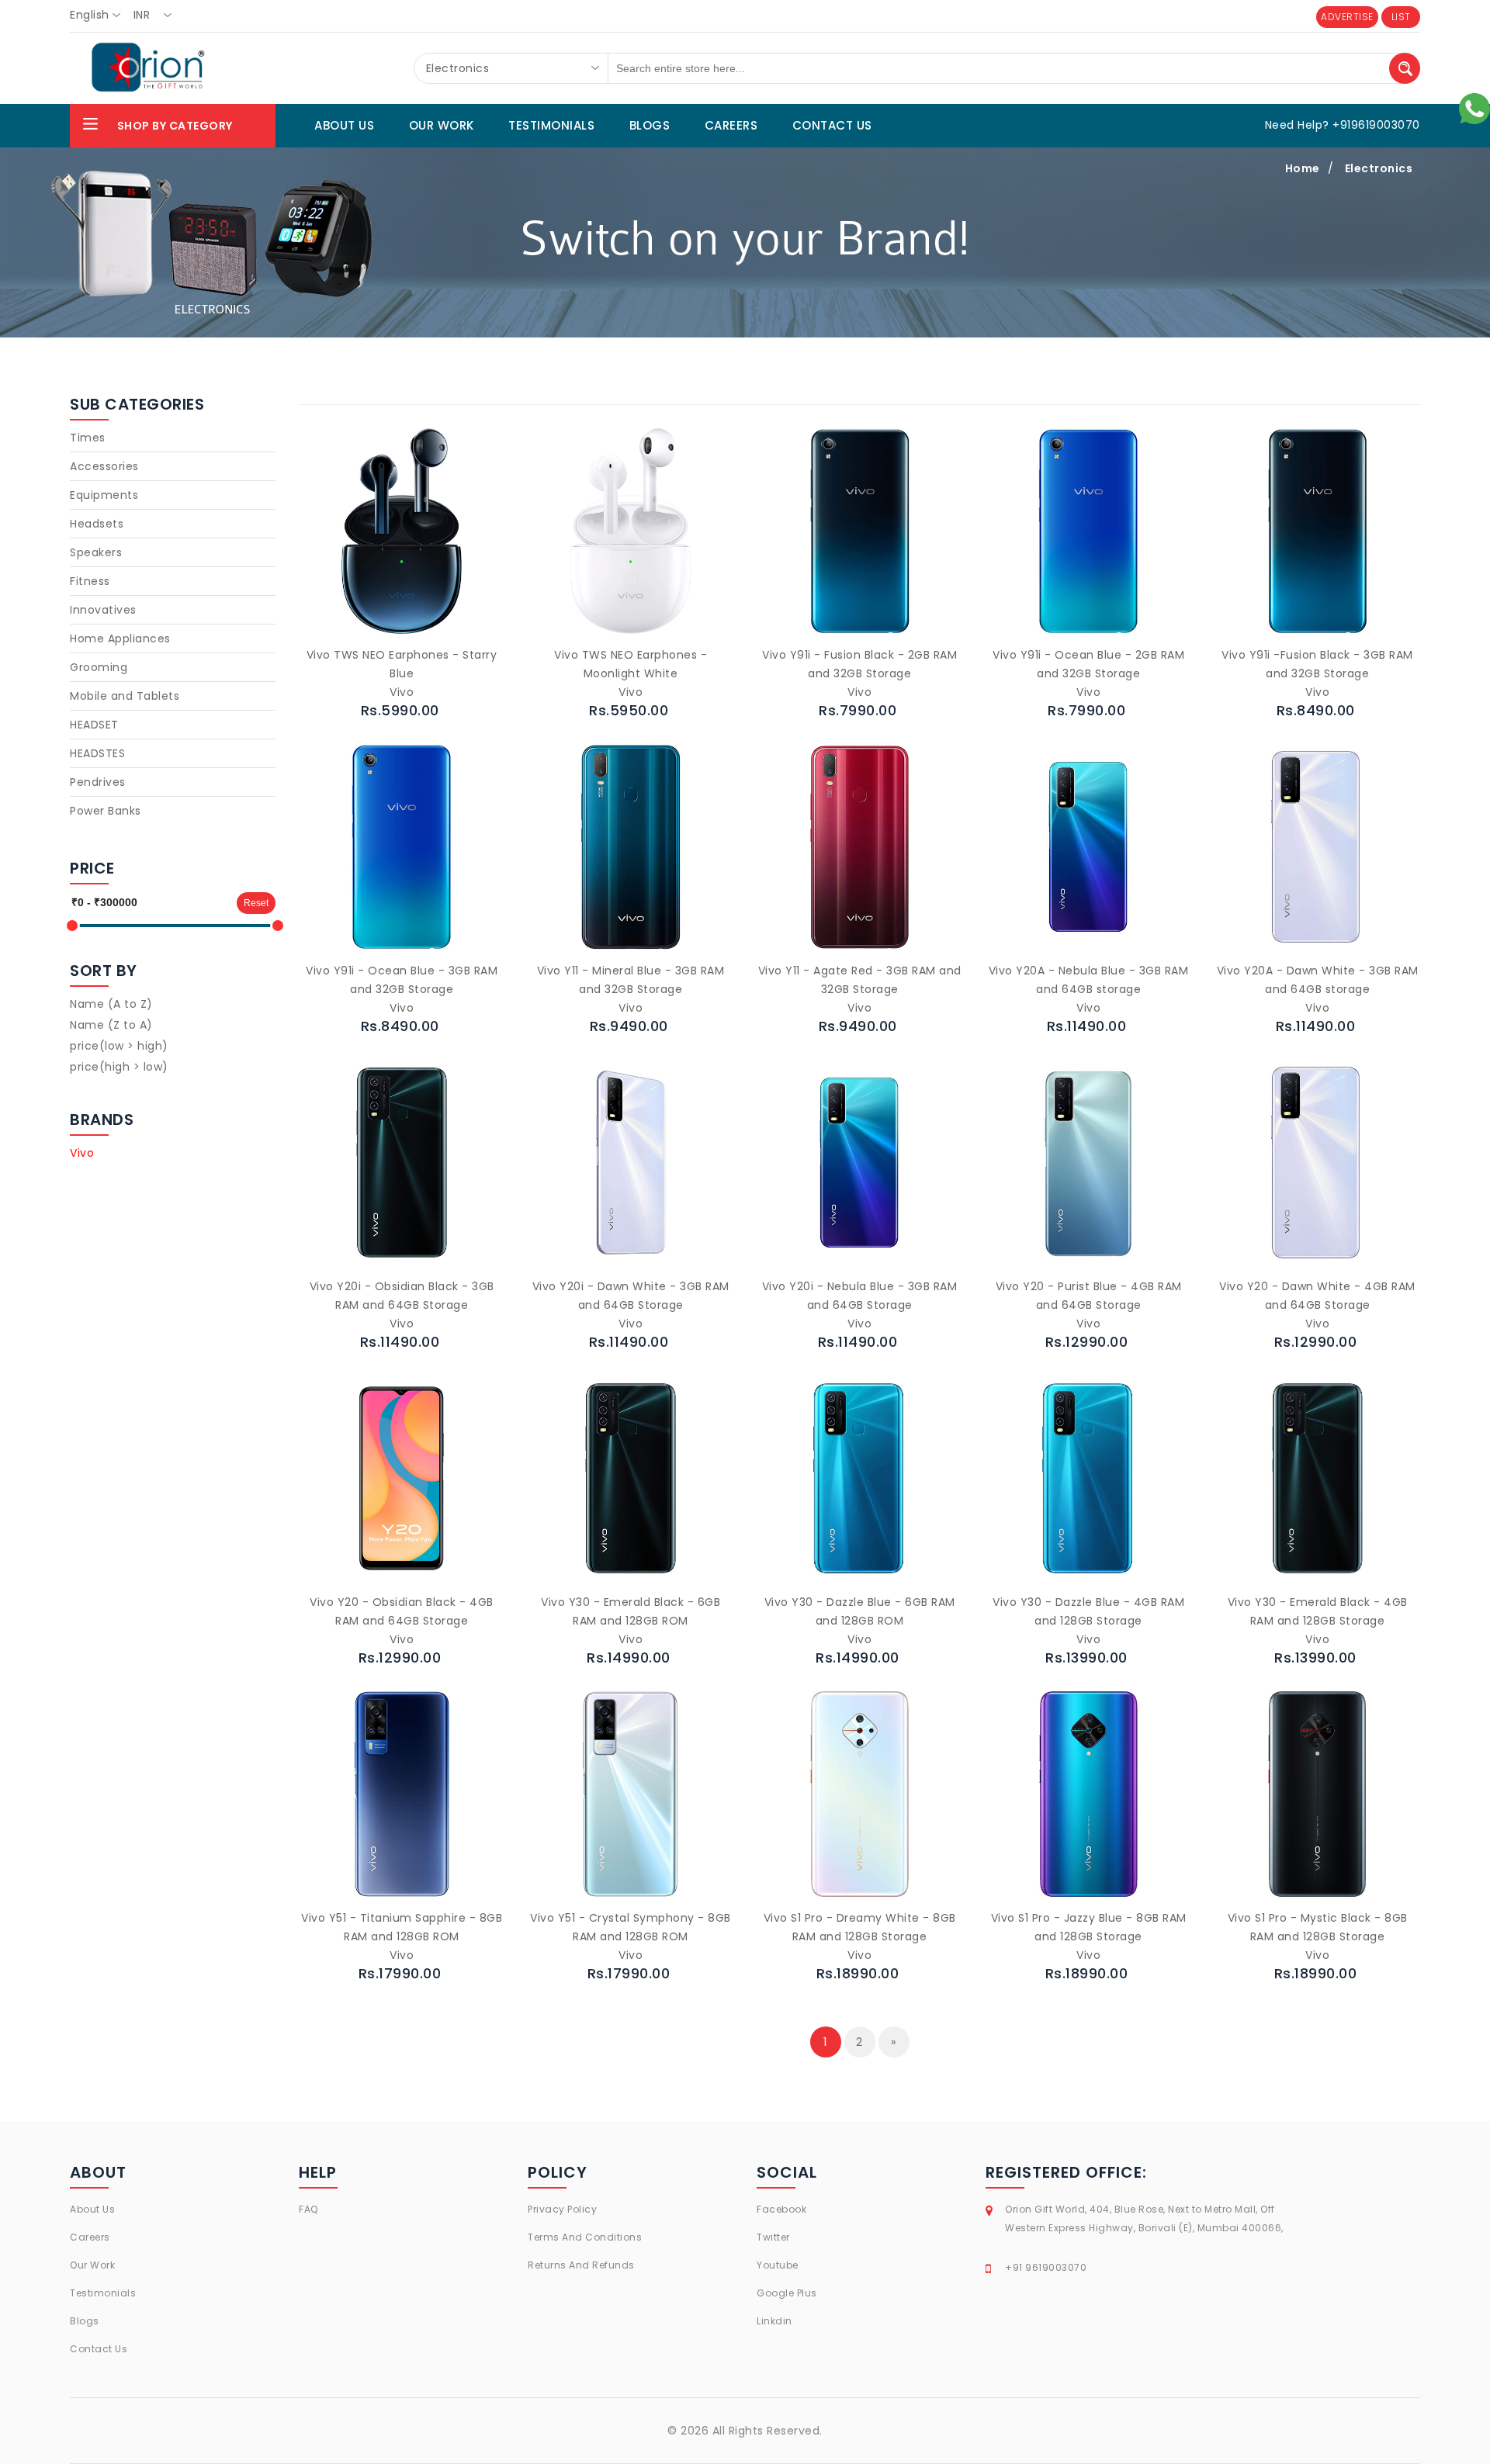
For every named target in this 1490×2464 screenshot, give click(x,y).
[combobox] (100, 16)
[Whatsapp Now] (1474, 108)
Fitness (90, 581)
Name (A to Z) (111, 1004)
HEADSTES (97, 753)
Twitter (773, 2237)
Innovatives (103, 610)
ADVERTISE (1347, 17)
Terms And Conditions (585, 2237)
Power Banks (106, 811)
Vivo (82, 1153)
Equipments (104, 495)
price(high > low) (119, 1067)
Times (88, 438)
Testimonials (103, 2293)
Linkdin (774, 2321)
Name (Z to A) (111, 1025)
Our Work (92, 2265)
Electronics (1379, 168)
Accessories (104, 466)
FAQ (308, 2209)
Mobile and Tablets (125, 696)
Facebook (781, 2209)
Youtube (778, 2265)
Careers (90, 2237)
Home (1303, 168)
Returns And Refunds (581, 2265)
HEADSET (94, 725)
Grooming (99, 667)
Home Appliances (120, 638)
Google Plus (787, 2293)
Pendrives (98, 782)
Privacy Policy (562, 2209)
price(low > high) (119, 1046)
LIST (1401, 17)
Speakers (96, 552)
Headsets (97, 524)
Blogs (85, 2321)
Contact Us (99, 2349)
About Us (92, 2209)
